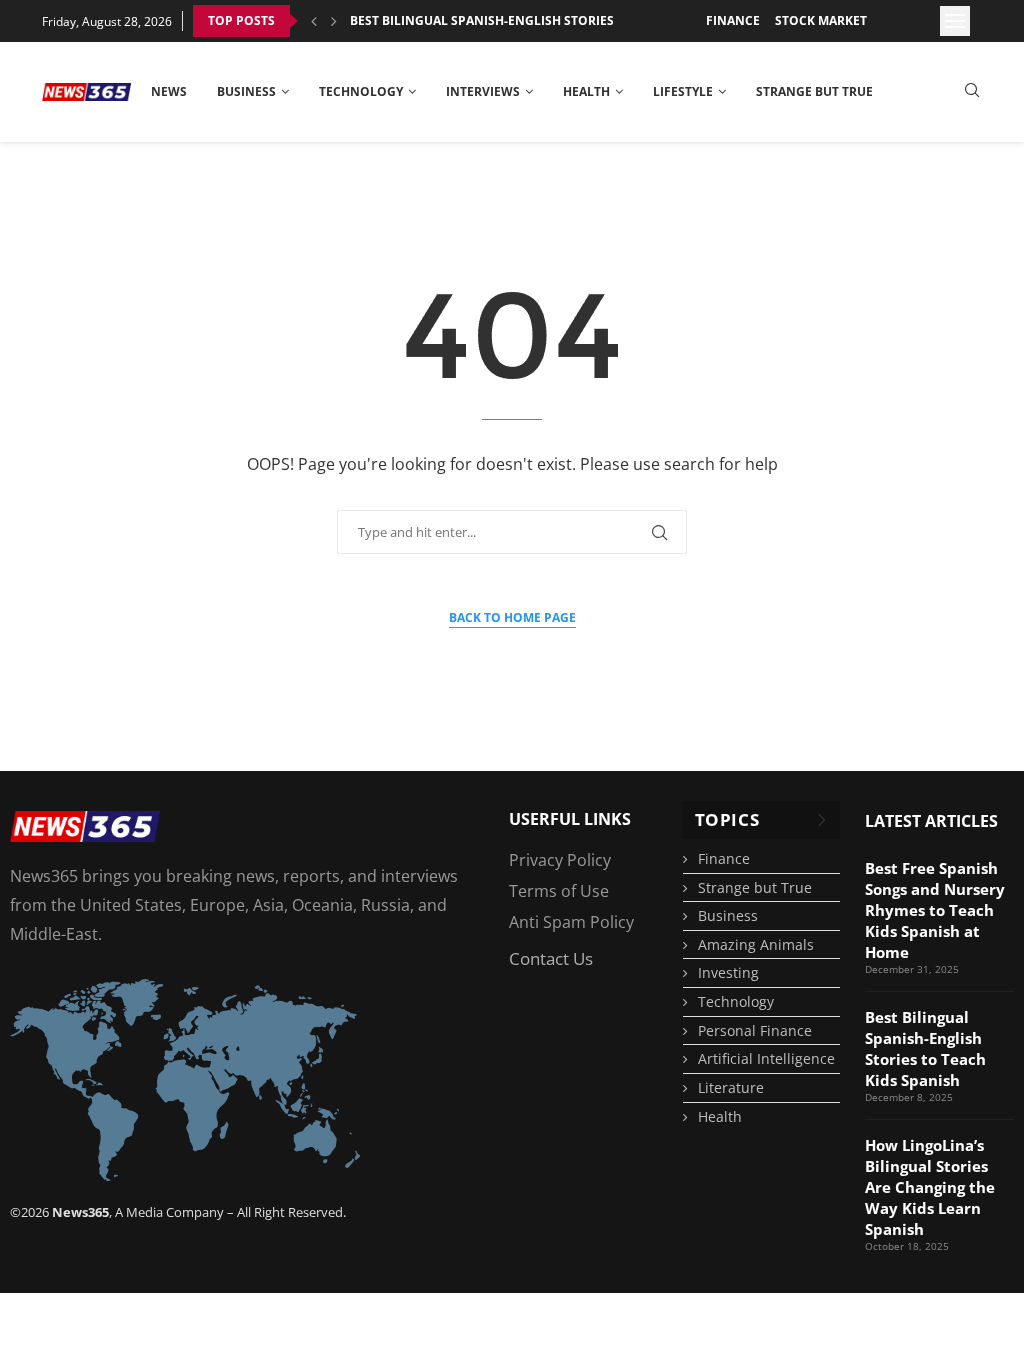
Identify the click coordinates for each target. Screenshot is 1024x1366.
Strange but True (814, 91)
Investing (728, 972)
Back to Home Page (512, 617)
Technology (361, 91)
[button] (314, 21)
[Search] (972, 92)
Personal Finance (755, 1030)
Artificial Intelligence (766, 1058)
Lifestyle (683, 91)
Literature (731, 1087)
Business (246, 91)
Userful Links (570, 819)
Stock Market (821, 20)
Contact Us (551, 958)
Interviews (483, 91)
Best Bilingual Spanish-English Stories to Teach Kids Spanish (556, 20)
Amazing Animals (756, 944)
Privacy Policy (560, 860)
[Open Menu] (955, 21)
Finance (733, 20)
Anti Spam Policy (571, 922)
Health (586, 91)
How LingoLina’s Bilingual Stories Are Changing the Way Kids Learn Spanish (930, 1187)
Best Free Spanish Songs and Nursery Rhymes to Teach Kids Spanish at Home (935, 910)
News (169, 91)
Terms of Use (559, 891)
